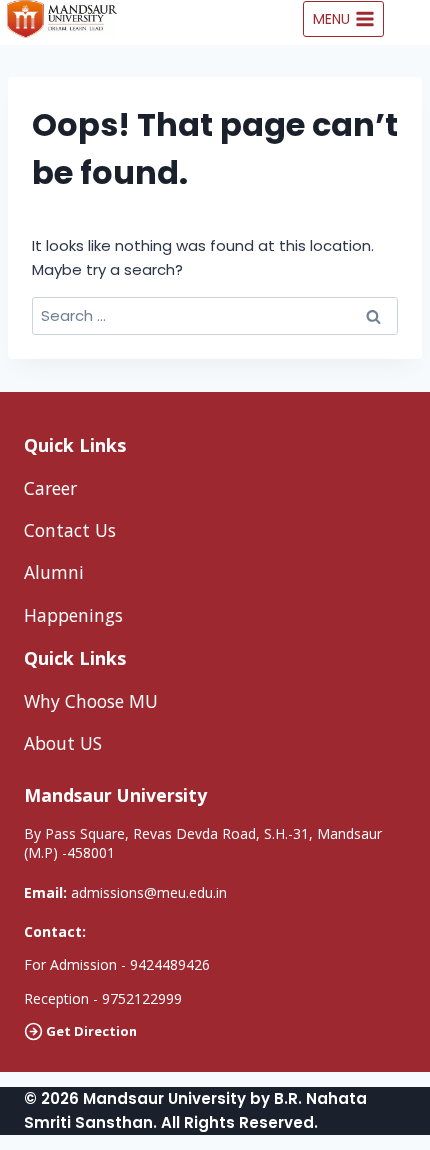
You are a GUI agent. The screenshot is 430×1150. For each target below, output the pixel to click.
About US (63, 743)
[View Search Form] (412, 19)
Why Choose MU (91, 701)
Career (50, 488)
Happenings (73, 615)
